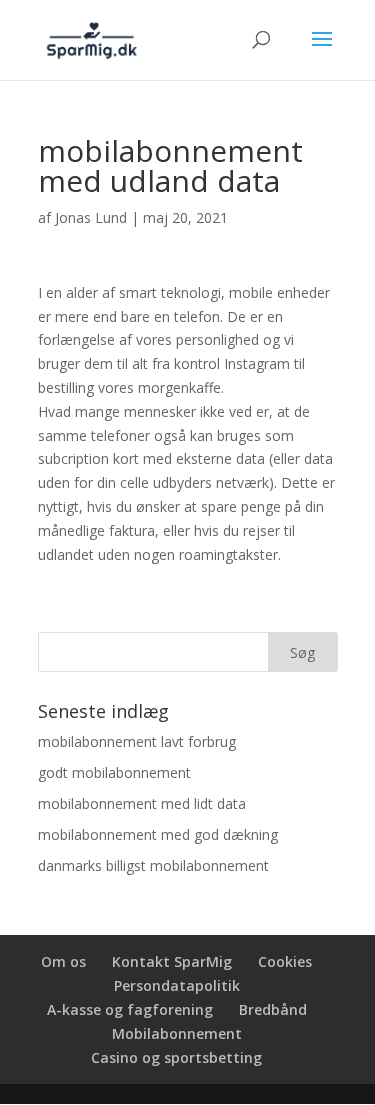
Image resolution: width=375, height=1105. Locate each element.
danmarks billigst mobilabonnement (153, 865)
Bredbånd (273, 1009)
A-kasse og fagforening (130, 1009)
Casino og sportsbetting (176, 1057)
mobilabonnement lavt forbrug (137, 741)
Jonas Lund (91, 217)
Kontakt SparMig (172, 961)
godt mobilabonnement (114, 772)
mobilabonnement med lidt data (142, 803)
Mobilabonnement (177, 1033)
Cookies (285, 961)
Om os (63, 961)
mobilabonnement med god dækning (158, 834)
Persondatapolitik (177, 985)
